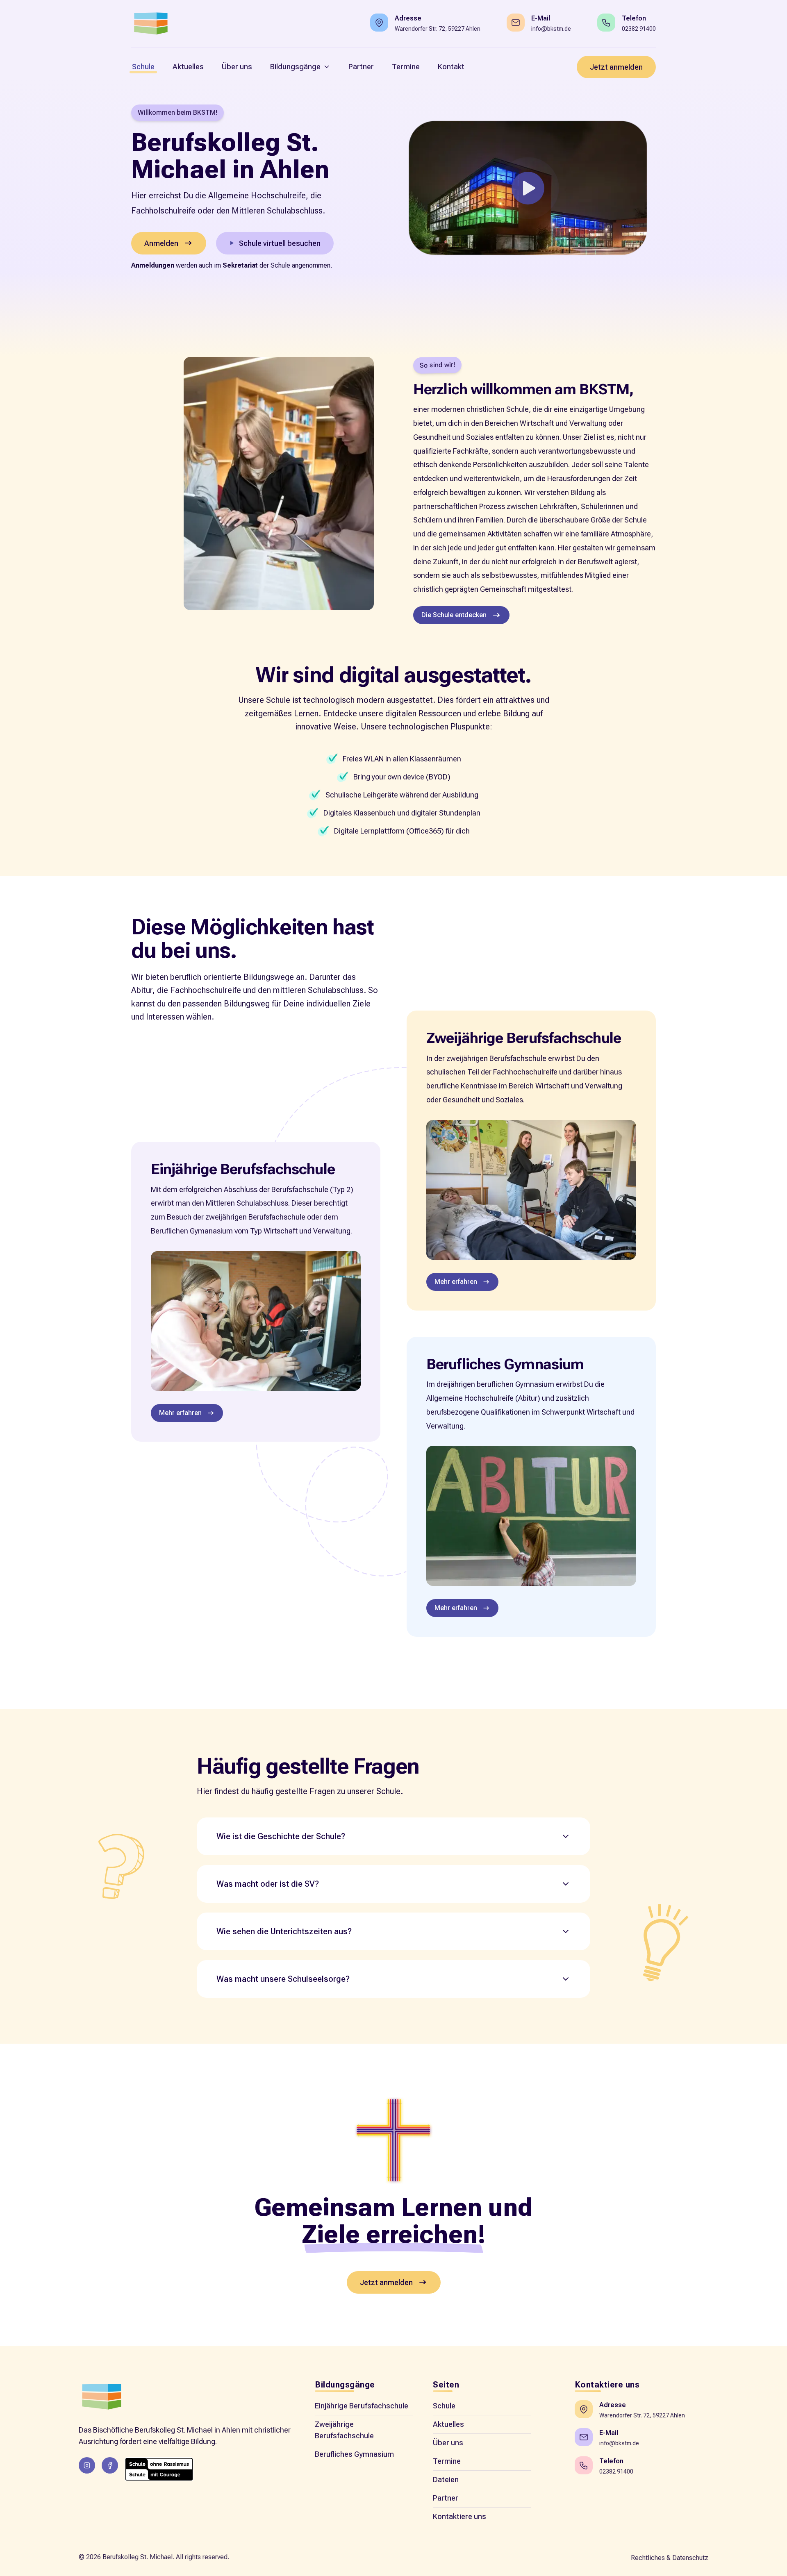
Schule (444, 2406)
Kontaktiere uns (459, 2516)
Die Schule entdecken (454, 615)
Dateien (446, 2479)
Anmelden (161, 243)
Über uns (448, 2443)
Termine (447, 2461)
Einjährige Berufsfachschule (362, 2406)
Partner (446, 2498)
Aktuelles (448, 2424)
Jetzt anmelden (616, 67)
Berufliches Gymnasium (354, 2454)
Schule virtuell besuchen (280, 243)
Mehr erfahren (180, 1413)
